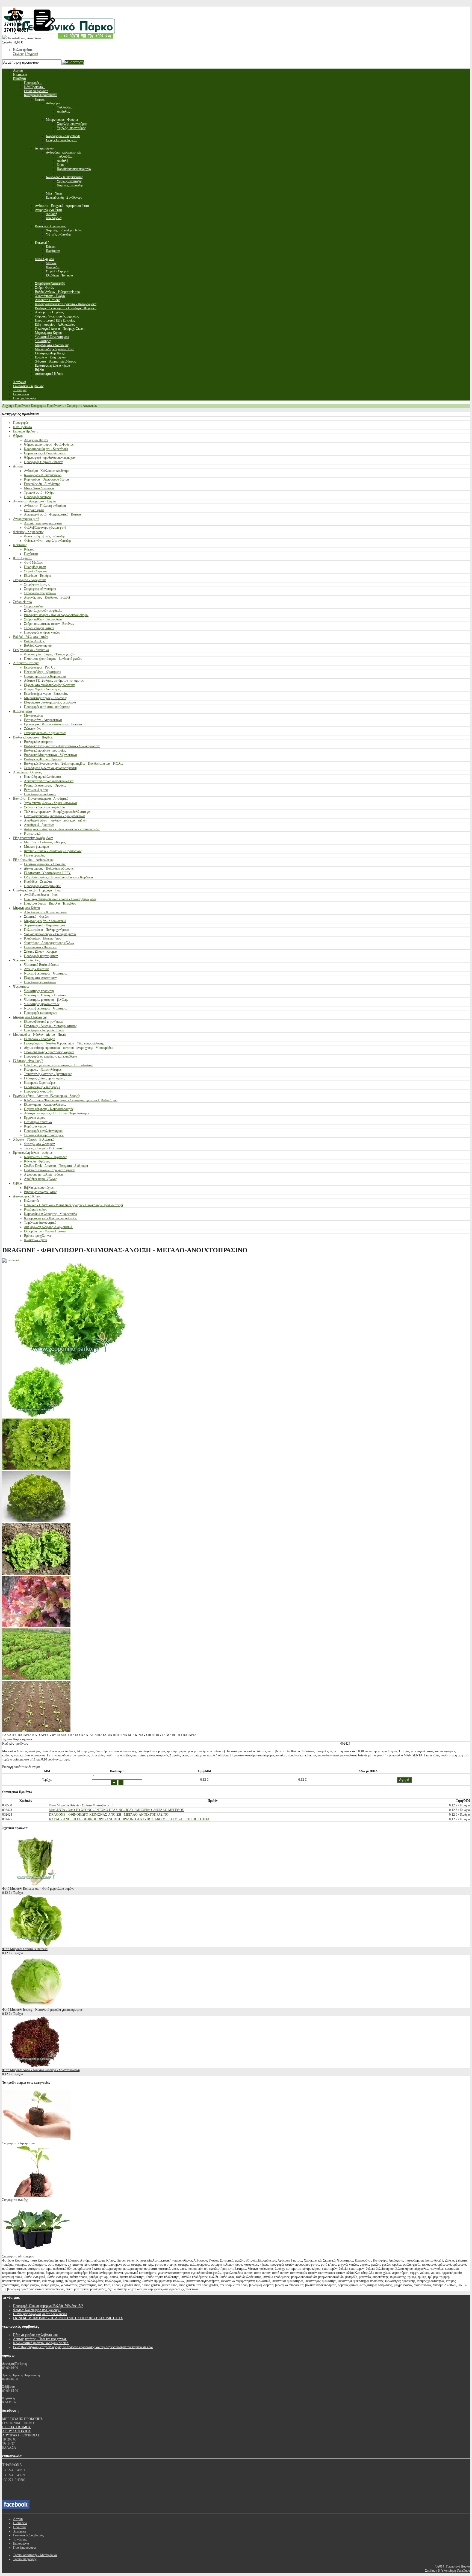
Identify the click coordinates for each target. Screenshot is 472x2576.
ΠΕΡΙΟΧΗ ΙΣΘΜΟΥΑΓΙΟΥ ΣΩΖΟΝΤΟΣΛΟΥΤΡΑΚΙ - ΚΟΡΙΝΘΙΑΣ (21, 2431)
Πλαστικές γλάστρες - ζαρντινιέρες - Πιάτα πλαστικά (59, 1065)
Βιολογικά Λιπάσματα (38, 742)
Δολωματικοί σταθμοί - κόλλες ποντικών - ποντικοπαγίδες (62, 829)
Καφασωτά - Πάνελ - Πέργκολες (45, 1157)
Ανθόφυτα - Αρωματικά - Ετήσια (34, 501)
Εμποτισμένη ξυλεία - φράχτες (33, 1153)
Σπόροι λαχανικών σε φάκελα (43, 611)
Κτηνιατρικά (32, 834)
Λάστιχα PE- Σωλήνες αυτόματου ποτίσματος (54, 681)
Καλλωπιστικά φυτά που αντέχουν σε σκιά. (41, 2343)
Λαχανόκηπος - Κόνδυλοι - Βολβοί (47, 597)
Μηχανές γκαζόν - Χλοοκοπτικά (45, 921)
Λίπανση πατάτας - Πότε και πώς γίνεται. (40, 2339)
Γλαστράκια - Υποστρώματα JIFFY (47, 873)
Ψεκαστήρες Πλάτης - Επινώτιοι (45, 995)
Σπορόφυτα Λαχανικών (82, 406)
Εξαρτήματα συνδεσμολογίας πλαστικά (49, 685)
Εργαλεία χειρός (35, 1118)
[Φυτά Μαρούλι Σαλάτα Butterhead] (36, 1945)
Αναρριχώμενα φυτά (26, 519)
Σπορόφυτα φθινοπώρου (40, 589)
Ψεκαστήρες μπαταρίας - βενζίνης (46, 1000)
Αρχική (7, 406)
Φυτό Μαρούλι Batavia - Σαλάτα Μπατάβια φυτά (81, 1805)
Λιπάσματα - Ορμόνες (27, 772)
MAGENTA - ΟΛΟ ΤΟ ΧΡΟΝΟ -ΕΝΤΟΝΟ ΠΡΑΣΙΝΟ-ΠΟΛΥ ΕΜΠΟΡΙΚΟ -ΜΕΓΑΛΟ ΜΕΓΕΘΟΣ (116, 1810)
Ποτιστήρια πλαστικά (38, 1122)
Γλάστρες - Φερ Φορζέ (28, 1061)
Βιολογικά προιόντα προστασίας (45, 750)
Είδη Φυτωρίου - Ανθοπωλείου (33, 860)
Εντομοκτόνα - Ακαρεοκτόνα (43, 720)
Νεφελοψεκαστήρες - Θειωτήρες (46, 973)
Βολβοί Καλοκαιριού (38, 646)
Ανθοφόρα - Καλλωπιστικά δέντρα (47, 471)
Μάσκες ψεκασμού (36, 847)
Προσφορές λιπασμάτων (40, 794)
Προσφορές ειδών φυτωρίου (43, 886)
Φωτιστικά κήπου (36, 1240)
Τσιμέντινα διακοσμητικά (40, 1223)
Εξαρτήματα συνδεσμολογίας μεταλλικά (50, 702)
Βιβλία (17, 1183)
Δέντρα (18, 466)
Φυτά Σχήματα (23, 558)
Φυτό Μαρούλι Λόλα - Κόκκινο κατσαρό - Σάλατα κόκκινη (41, 2070)
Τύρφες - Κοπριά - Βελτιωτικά (44, 1148)
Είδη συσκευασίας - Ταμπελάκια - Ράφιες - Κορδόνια (58, 877)
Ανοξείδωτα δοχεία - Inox (41, 895)
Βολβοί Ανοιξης (34, 641)
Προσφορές (21, 423)
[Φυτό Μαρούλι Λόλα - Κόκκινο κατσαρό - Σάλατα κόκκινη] (36, 2066)
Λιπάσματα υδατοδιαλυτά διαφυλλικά (49, 781)
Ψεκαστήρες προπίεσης (39, 991)
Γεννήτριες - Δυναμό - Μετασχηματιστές (50, 1026)
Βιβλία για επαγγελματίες (40, 1192)
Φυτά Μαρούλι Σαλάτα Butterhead (25, 1949)
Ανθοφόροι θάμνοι (36, 440)
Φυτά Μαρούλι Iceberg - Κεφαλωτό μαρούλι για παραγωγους (42, 2010)
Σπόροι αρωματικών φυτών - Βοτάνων (49, 624)
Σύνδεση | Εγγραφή (26, 54)
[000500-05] (36, 1679)
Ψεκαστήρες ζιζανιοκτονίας (42, 1004)
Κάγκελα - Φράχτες (37, 1161)
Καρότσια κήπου (35, 1126)
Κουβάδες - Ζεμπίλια (38, 882)
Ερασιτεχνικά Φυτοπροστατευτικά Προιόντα (53, 724)
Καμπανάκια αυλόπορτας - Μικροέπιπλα (51, 1214)
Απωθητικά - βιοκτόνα (39, 825)
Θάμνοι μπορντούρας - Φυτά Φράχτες (49, 444)
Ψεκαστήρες (21, 987)
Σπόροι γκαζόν (34, 606)
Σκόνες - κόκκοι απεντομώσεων (45, 807)
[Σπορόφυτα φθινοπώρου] (36, 2252)
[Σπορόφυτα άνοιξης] (36, 2196)
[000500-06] (36, 1626)
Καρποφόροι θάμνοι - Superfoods (46, 449)
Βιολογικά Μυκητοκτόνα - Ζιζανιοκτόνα (50, 755)
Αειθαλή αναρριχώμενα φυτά (43, 523)
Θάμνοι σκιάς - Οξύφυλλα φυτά (45, 453)
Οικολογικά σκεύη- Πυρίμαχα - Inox (37, 890)
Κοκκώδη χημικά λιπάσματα (42, 777)
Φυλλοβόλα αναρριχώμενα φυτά (45, 528)
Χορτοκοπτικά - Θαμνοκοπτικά (45, 925)
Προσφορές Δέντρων (38, 497)
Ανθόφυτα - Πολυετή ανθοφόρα (45, 506)
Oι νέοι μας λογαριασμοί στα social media (40, 2314)
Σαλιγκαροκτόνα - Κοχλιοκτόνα (45, 733)
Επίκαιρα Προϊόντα (26, 431)
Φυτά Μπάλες (33, 563)
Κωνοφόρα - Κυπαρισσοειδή (43, 475)
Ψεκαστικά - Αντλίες (26, 960)
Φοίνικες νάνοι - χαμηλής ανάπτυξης (48, 541)
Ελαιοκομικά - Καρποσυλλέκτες (45, 1105)
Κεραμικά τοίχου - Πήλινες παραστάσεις (50, 1218)
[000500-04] (36, 1521)
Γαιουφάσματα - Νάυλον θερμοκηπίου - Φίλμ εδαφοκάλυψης (64, 1043)
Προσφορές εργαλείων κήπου (43, 1131)
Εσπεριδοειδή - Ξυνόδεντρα (42, 484)
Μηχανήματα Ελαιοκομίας (30, 1017)
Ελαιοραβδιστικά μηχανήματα (43, 1021)
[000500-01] (36, 1469)
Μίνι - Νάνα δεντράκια (39, 488)
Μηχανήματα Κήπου (26, 908)
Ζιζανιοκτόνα (33, 729)
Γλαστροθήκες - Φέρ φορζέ (42, 1087)
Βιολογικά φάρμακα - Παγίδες (33, 737)
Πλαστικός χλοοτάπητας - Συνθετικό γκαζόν (53, 659)
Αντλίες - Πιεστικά (36, 969)
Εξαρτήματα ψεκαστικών (40, 978)
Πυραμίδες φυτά (35, 567)
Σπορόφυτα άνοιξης (37, 584)
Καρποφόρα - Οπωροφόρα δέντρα (46, 479)
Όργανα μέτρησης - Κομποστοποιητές (49, 1109)
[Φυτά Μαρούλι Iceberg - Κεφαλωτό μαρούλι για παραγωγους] (36, 2006)
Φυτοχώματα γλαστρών (39, 1144)
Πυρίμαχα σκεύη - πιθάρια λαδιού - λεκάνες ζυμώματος (60, 899)
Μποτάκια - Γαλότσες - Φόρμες (45, 842)
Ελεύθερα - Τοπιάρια (38, 576)
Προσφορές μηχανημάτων (41, 956)
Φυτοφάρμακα (23, 711)
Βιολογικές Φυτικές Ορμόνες (43, 759)
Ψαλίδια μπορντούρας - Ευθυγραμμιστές (50, 934)
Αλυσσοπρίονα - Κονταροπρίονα (45, 912)
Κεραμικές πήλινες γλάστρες (43, 1070)
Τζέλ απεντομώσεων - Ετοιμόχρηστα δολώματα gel (57, 812)
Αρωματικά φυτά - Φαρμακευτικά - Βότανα (52, 514)
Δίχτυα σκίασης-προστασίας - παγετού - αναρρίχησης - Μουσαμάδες (68, 1048)
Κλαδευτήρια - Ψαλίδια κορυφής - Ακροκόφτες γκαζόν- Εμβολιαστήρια (71, 1100)
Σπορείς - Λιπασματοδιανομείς (44, 1135)
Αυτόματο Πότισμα (26, 663)
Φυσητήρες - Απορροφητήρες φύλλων (49, 943)
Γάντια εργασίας (35, 855)
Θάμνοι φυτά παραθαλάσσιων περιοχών (50, 458)
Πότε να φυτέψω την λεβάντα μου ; (36, 2335)
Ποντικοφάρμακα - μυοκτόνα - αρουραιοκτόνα (54, 816)
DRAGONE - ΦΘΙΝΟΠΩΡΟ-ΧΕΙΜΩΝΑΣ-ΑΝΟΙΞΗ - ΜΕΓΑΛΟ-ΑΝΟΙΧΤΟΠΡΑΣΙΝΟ (109, 1815)
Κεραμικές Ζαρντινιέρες (40, 1083)
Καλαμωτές (32, 1201)
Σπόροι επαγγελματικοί (39, 628)
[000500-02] (36, 1731)
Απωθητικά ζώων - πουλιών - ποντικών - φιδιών (55, 820)
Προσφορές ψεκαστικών (40, 982)
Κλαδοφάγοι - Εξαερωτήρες (42, 938)
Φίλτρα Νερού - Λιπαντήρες (42, 689)
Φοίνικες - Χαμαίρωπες (28, 532)
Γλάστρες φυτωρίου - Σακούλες (45, 864)
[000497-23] (36, 1416)
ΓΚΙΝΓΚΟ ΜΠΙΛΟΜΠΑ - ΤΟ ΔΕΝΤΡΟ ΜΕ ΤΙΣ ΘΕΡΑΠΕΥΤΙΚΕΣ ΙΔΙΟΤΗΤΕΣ (68, 2318)
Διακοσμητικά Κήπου (27, 1196)
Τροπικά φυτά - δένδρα (39, 493)
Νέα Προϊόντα (23, 427)
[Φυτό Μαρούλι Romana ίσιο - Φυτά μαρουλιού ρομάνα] (36, 1885)
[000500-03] (36, 1574)
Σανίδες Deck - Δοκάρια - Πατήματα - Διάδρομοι (56, 1166)
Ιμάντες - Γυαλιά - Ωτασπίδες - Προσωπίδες (53, 851)
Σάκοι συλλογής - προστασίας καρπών (49, 1052)
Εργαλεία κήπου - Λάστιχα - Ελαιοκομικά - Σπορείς (47, 1096)
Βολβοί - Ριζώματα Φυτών (30, 637)
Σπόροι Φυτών (23, 602)
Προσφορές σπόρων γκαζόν (42, 632)
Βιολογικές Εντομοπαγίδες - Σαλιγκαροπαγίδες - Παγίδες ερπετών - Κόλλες (74, 764)
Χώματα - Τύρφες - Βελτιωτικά (34, 1140)
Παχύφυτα (31, 554)
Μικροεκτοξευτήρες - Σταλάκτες (46, 698)
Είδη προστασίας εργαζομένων (33, 838)
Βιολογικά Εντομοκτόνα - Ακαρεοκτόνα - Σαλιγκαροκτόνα (62, 746)
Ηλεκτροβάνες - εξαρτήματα (43, 672)
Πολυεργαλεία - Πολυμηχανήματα (46, 930)
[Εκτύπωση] (11, 1260)
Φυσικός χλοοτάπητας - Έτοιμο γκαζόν (49, 654)
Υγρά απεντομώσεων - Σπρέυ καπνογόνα (50, 803)
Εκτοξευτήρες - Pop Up (40, 667)
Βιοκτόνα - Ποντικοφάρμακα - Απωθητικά (41, 799)
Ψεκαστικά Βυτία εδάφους (41, 965)
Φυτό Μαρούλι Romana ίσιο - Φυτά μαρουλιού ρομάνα (38, 1889)
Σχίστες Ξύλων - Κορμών (41, 952)
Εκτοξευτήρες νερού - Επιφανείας (46, 694)
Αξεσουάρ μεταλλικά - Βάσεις (44, 1174)
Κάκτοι (29, 549)
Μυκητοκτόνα (33, 716)
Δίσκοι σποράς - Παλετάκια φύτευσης (49, 869)
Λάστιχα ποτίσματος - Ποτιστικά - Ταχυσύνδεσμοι (57, 1113)
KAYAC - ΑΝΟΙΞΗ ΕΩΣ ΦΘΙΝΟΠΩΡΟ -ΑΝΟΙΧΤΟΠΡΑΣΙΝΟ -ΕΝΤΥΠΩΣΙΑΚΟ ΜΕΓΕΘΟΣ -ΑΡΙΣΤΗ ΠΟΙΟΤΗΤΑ (129, 1819)
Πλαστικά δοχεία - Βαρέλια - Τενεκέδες (50, 903)
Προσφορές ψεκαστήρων (40, 1013)
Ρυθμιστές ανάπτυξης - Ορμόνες (45, 785)
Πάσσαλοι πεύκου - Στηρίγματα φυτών (49, 1170)
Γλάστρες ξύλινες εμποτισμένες (45, 1078)
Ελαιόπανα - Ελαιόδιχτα (40, 1039)
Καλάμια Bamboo (36, 1209)
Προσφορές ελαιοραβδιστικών (44, 1030)
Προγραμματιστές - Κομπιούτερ (45, 676)
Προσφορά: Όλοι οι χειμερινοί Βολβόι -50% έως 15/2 (48, 2306)
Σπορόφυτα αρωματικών (40, 593)
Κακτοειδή (20, 545)
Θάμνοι (18, 436)
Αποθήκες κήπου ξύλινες (40, 1179)
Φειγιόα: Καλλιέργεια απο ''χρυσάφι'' (37, 2310)
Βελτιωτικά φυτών (36, 790)
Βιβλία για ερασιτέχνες (39, 1188)
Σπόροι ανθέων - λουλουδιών (43, 619)
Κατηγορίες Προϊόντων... (47, 406)
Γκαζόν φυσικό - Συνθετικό (31, 650)
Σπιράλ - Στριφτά (35, 571)
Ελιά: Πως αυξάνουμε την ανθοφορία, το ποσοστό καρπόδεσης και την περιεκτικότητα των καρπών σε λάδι (83, 2347)
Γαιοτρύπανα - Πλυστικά (40, 947)
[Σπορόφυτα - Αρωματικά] (36, 2139)
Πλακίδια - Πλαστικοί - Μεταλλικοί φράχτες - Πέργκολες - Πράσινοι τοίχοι (73, 1205)
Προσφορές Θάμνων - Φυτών (43, 462)
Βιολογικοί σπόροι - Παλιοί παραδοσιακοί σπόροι (56, 615)
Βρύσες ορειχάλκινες (38, 1236)
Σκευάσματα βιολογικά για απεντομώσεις (51, 768)
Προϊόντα (21, 406)
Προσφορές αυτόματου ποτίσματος (47, 707)
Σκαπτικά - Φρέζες (36, 917)
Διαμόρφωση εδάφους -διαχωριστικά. (48, 1227)
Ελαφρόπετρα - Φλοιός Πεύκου (45, 1231)
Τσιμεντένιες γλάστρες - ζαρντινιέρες (48, 1074)
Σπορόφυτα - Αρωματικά (29, 580)
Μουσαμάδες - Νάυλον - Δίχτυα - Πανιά (39, 1035)
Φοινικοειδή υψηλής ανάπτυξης (45, 536)
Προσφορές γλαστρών (39, 1091)
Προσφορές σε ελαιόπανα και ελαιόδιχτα (51, 1056)
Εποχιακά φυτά (34, 510)
